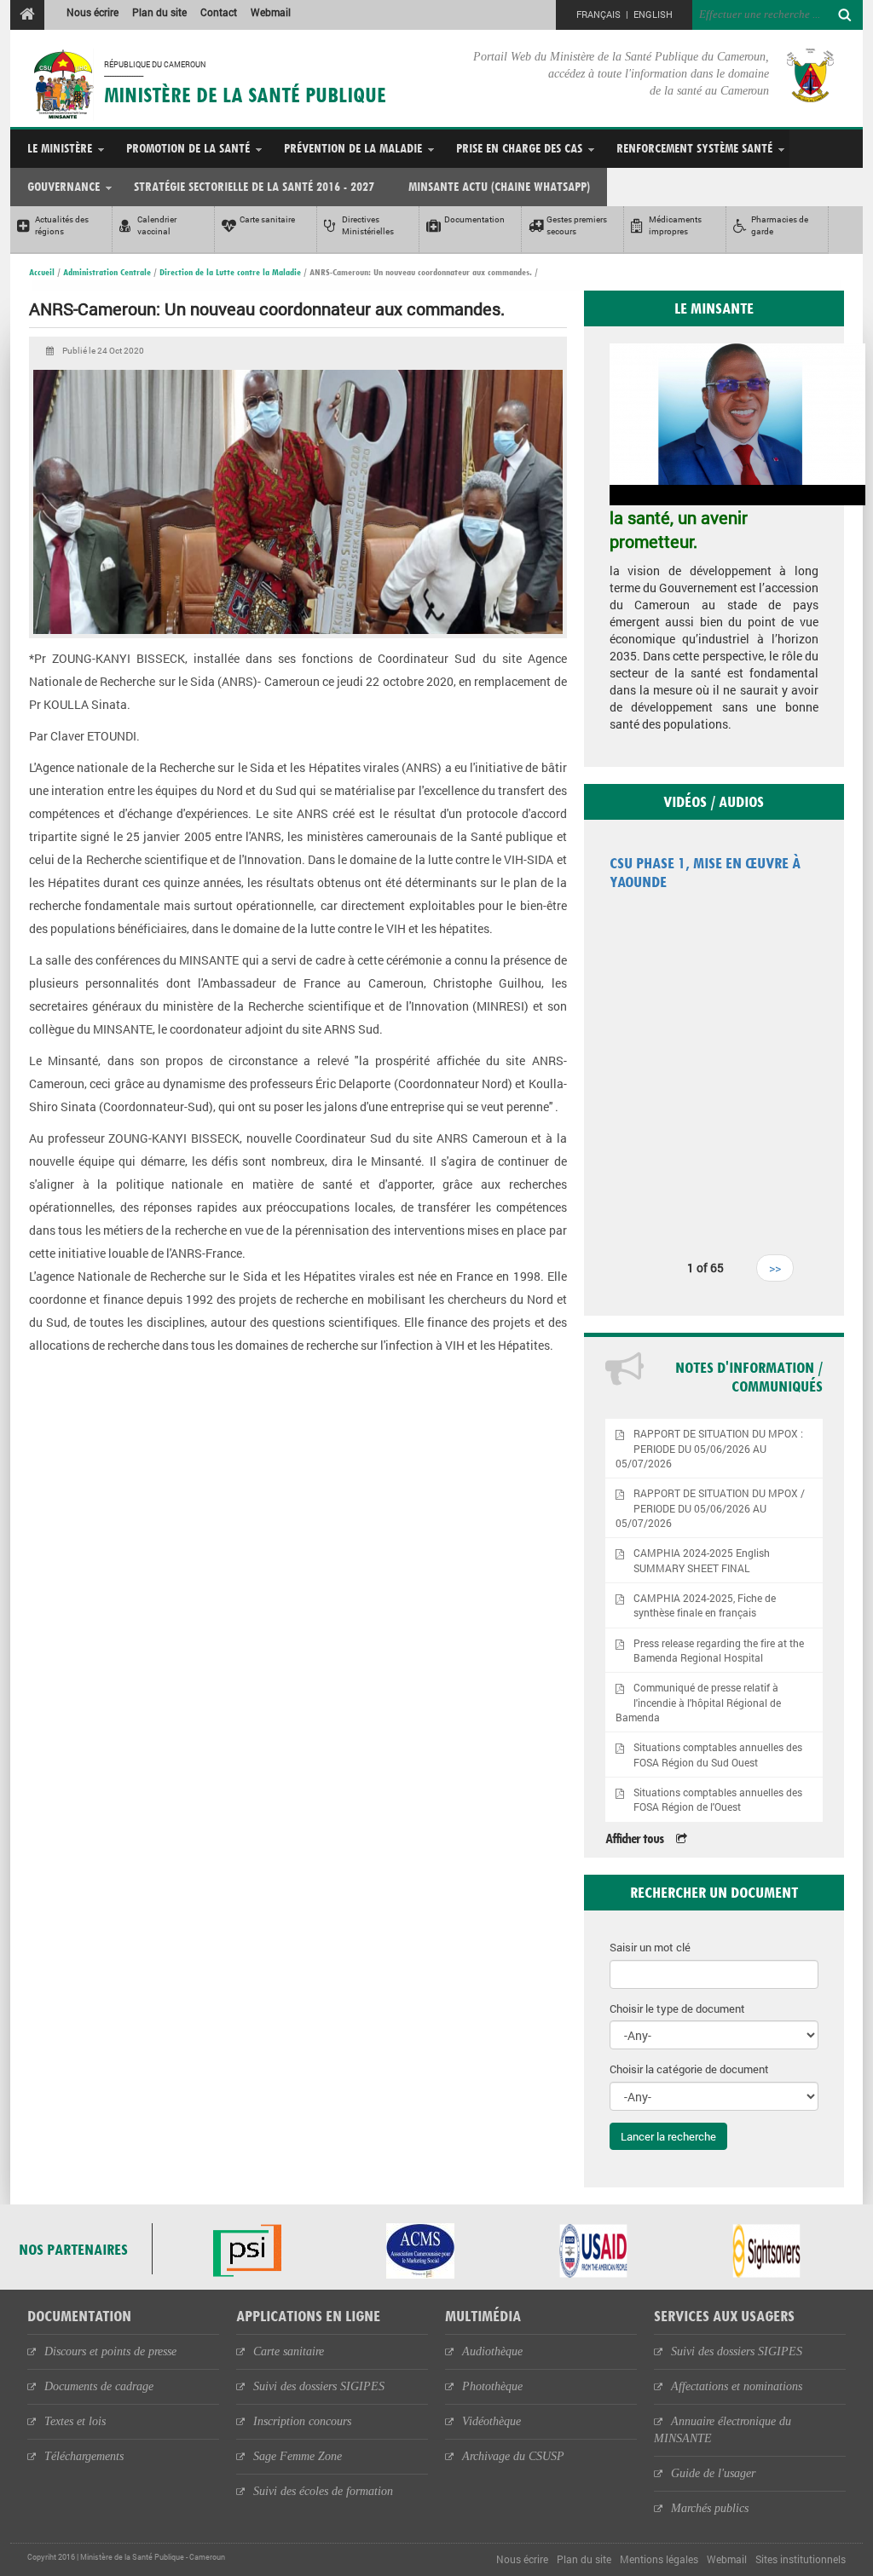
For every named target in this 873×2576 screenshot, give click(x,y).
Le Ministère (60, 148)
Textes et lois (75, 2421)
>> (775, 1268)
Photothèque (492, 2386)
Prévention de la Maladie (353, 148)
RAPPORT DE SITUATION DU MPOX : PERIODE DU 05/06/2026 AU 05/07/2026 (710, 1448)
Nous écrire (93, 12)
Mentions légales (659, 2559)
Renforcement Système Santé (694, 148)
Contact (219, 12)
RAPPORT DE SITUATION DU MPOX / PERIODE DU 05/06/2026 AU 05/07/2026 (711, 1508)
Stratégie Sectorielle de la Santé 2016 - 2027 (254, 186)
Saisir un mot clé (650, 1947)
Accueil (42, 272)
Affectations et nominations (737, 2386)
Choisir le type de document (677, 2008)
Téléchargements (84, 2456)
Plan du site (159, 12)
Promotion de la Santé (188, 148)
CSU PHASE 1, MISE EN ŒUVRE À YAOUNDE (705, 872)
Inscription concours (302, 2421)
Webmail (271, 12)
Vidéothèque (491, 2421)
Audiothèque (492, 2351)
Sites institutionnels (801, 2559)
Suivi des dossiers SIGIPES (319, 2386)
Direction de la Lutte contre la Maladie (230, 272)
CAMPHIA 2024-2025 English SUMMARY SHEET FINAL (702, 1560)
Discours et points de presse (110, 2351)
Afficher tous (634, 1838)
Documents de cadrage (99, 2386)
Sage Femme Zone (298, 2456)
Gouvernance (64, 186)
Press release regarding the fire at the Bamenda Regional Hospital (719, 1651)
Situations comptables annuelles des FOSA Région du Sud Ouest (718, 1755)
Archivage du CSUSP (513, 2456)
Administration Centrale (107, 272)
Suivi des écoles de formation (323, 2491)
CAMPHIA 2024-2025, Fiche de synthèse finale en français (705, 1605)
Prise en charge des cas (519, 148)
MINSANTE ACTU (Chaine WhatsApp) (499, 186)
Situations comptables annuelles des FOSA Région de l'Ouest (718, 1800)
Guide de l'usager (713, 2473)
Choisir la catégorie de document (689, 2069)
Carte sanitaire (289, 2351)
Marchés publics (710, 2508)
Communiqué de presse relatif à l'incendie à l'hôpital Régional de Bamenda (699, 1702)
